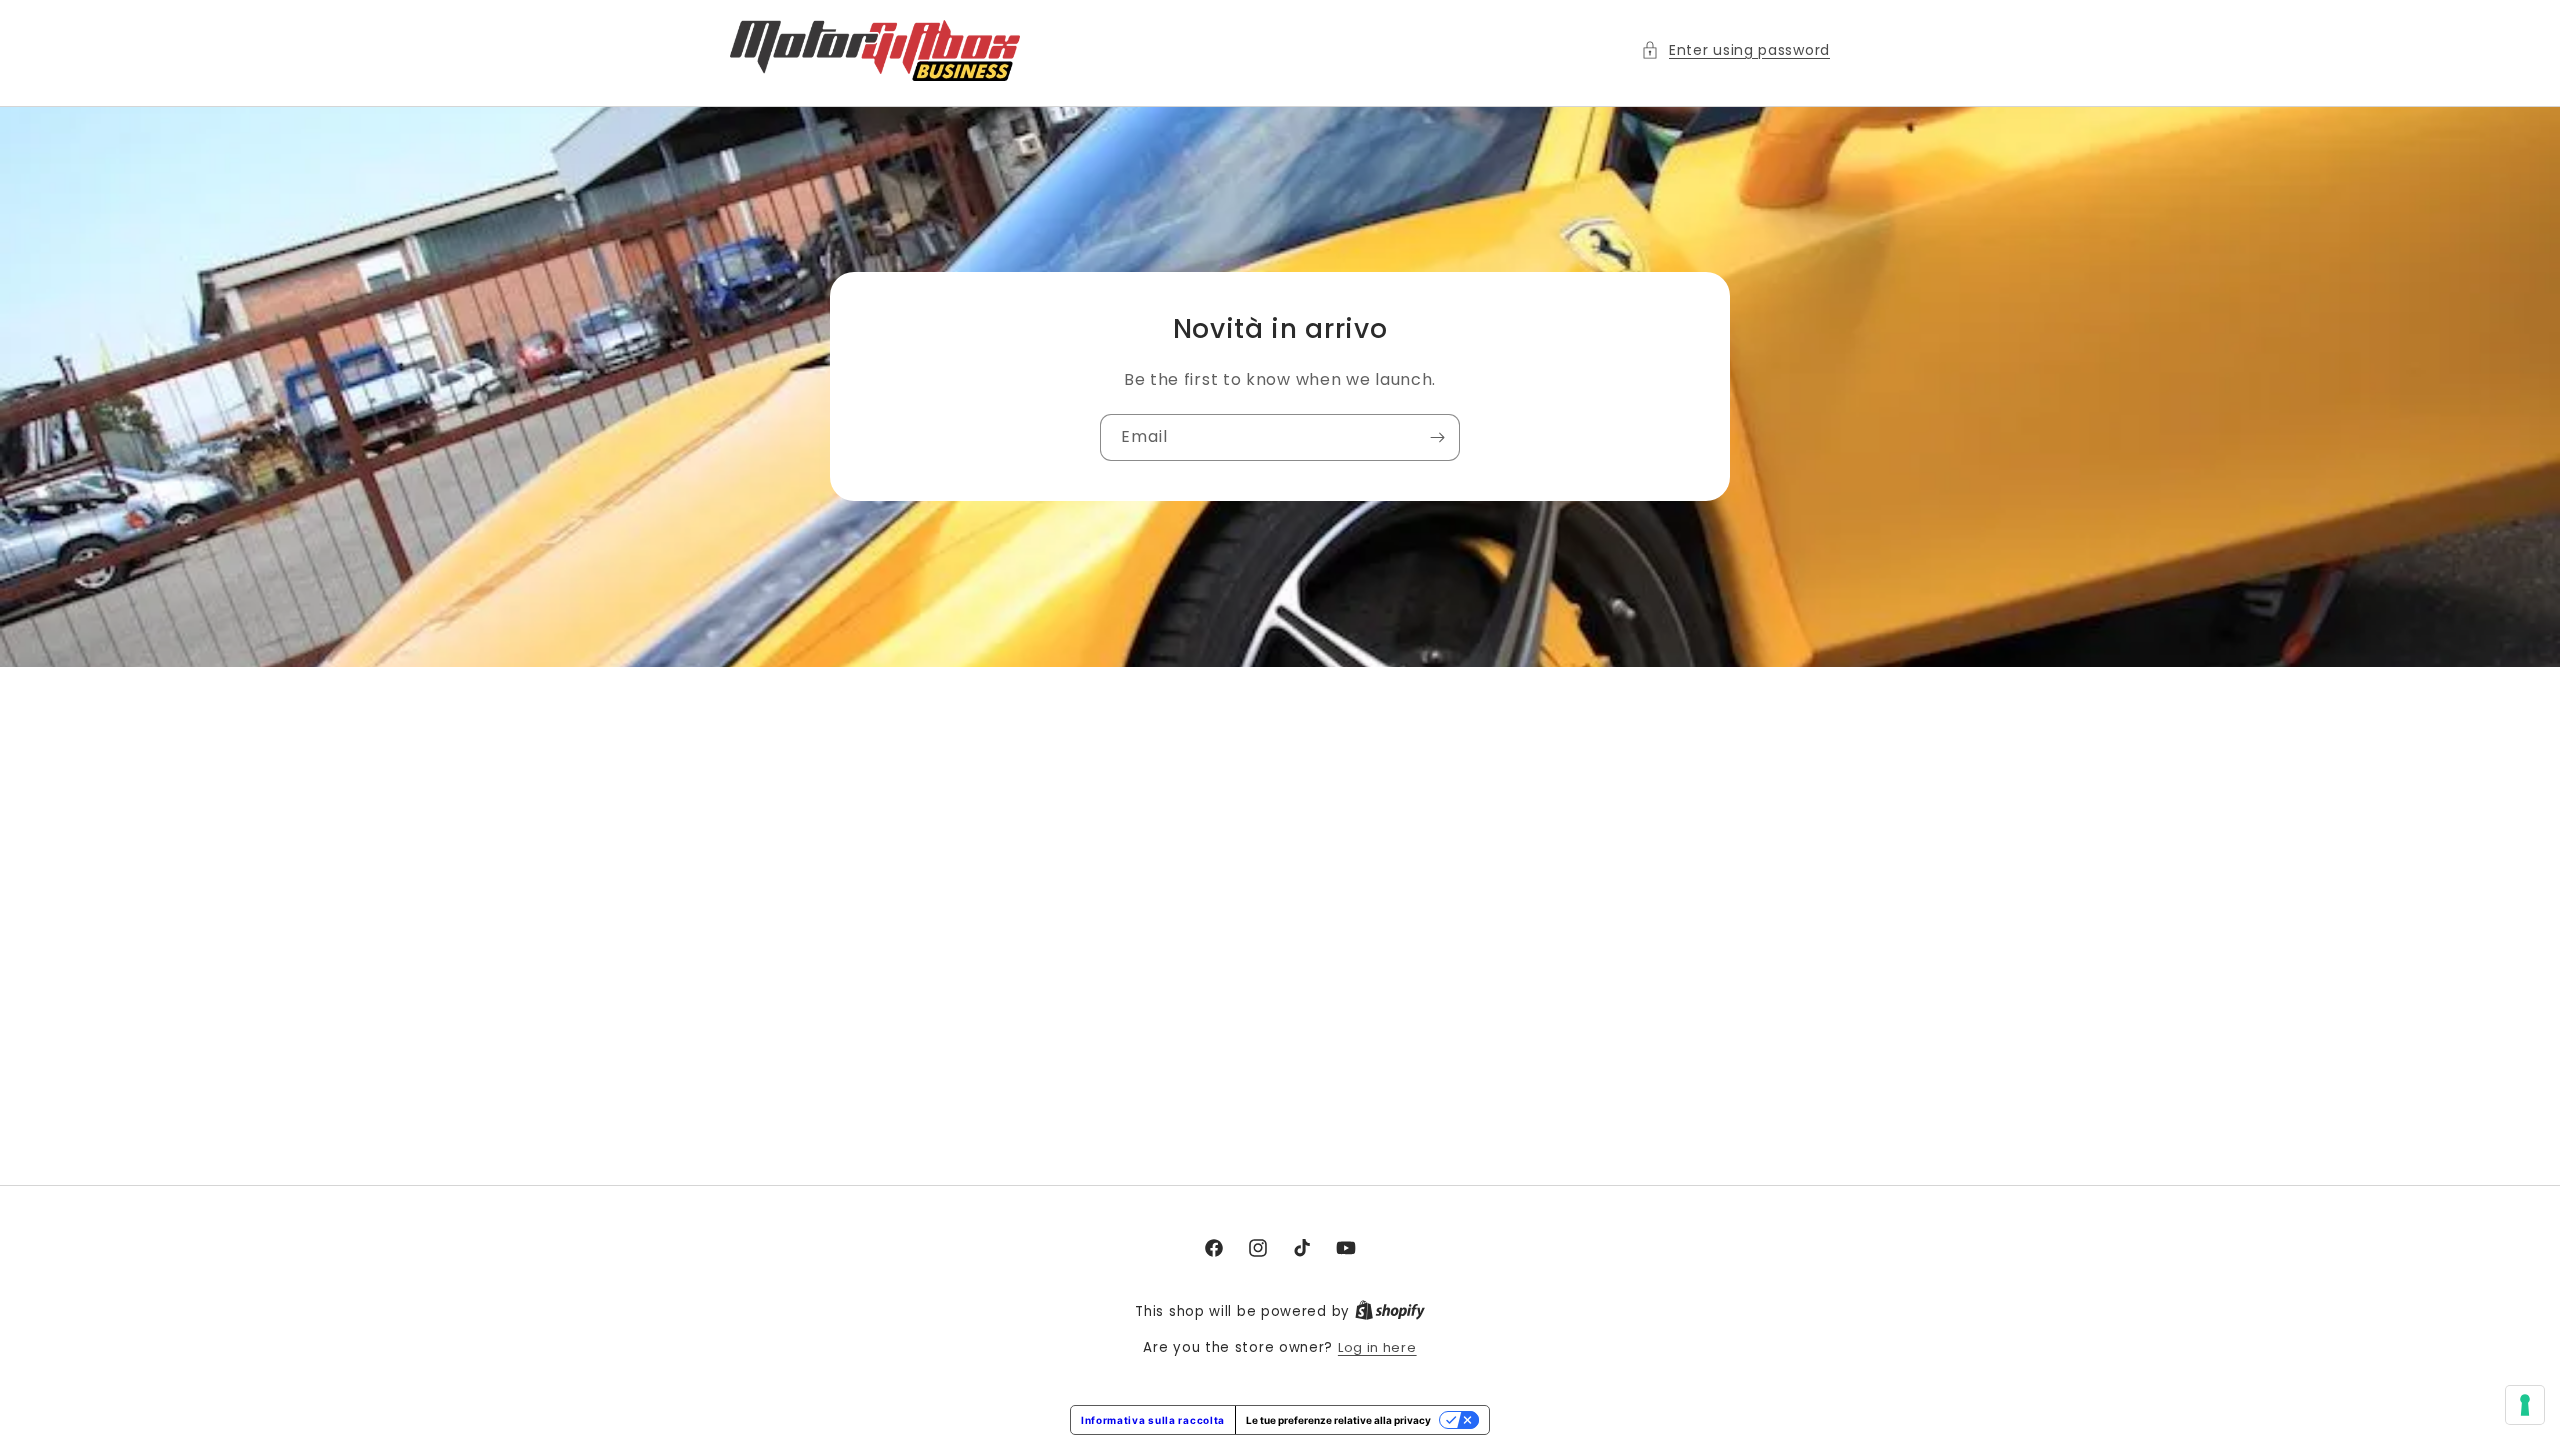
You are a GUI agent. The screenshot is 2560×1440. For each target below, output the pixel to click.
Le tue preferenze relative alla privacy (1338, 1420)
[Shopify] (1390, 1311)
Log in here (1377, 1347)
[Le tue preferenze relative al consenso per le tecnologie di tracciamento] (2525, 1405)
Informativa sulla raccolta (1153, 1420)
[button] (1735, 50)
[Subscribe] (1437, 438)
